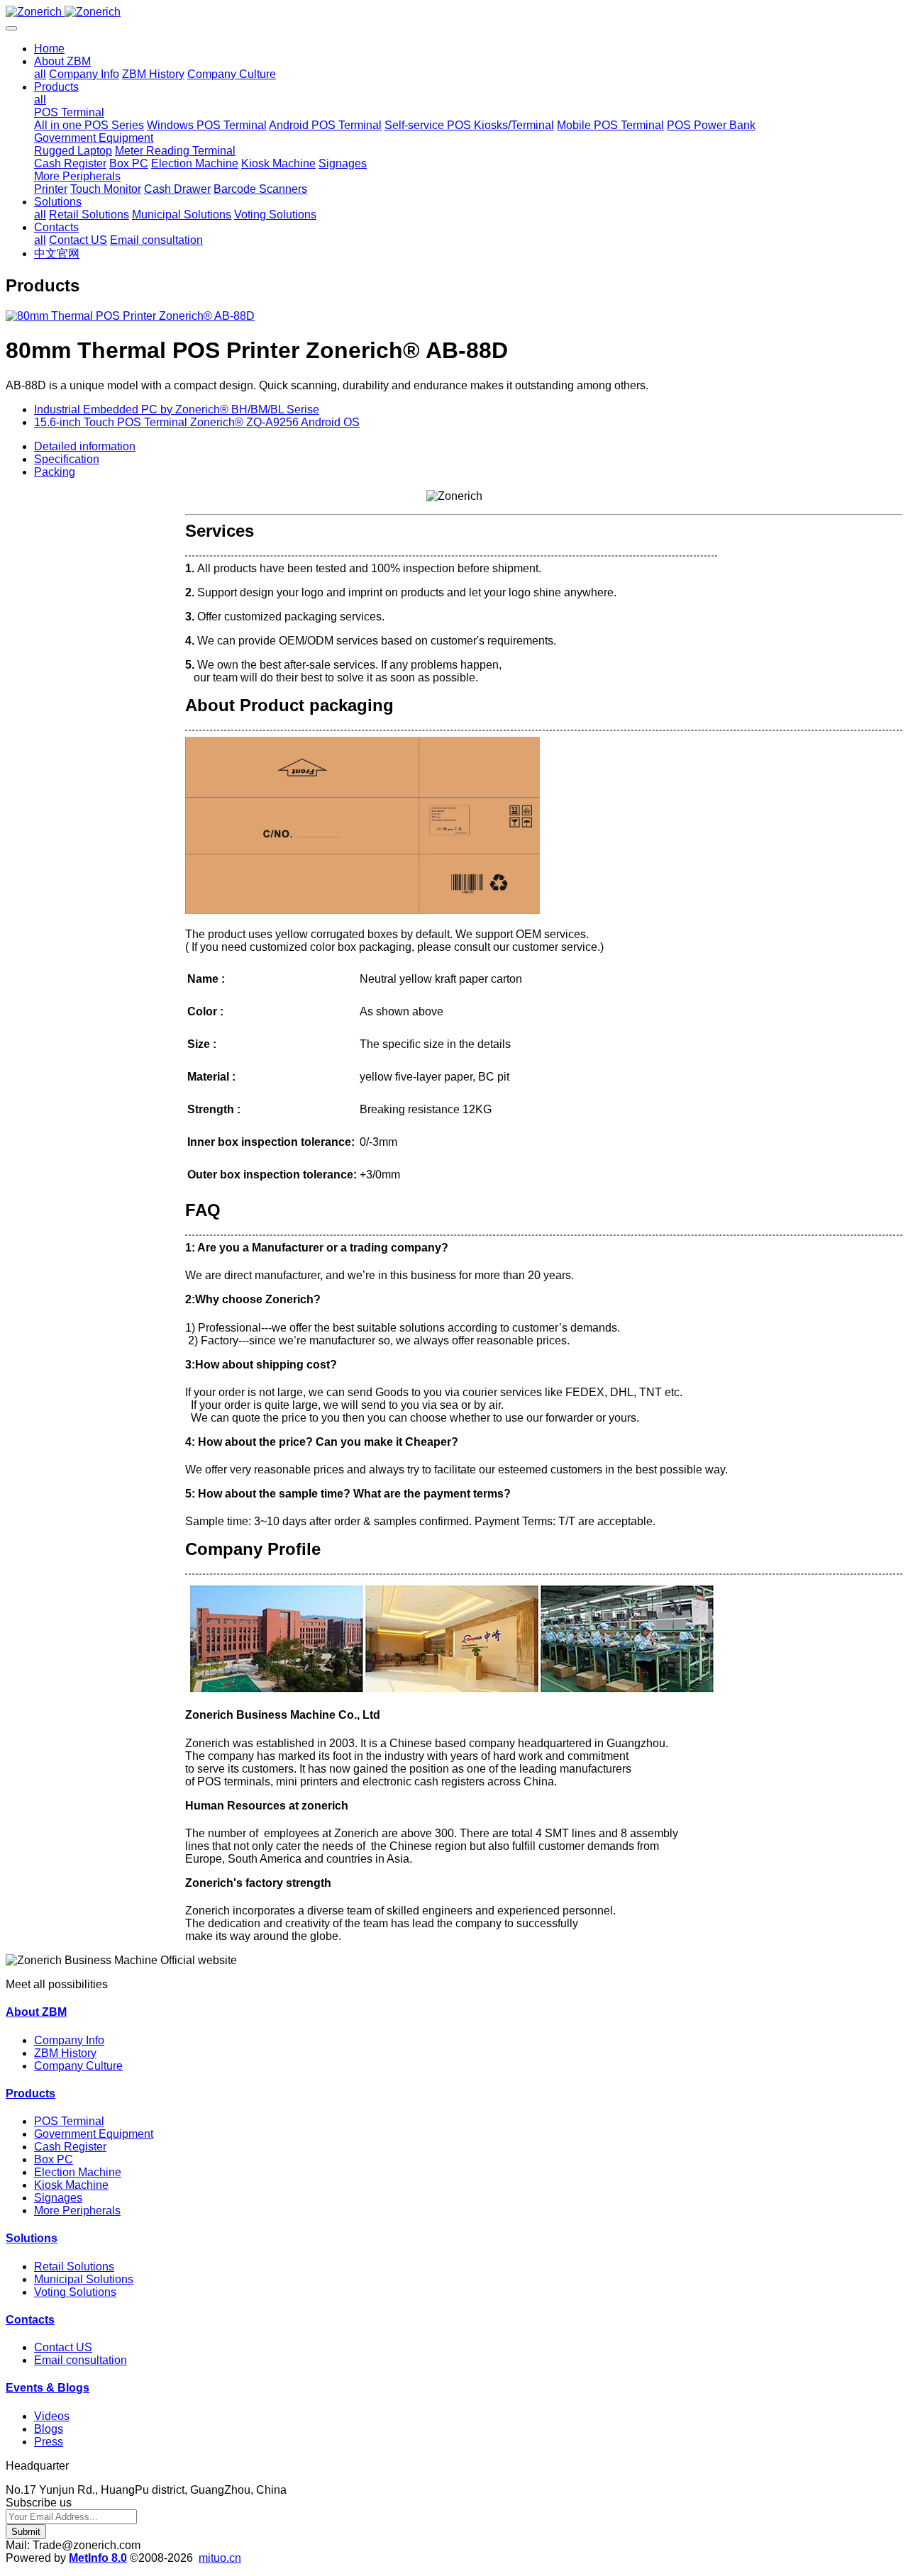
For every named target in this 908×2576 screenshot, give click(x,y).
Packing (55, 472)
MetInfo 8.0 (98, 2558)
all (40, 74)
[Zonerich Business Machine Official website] (454, 12)
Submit (26, 2532)
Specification (67, 459)
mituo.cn (220, 2558)
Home (49, 49)
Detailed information (85, 446)
